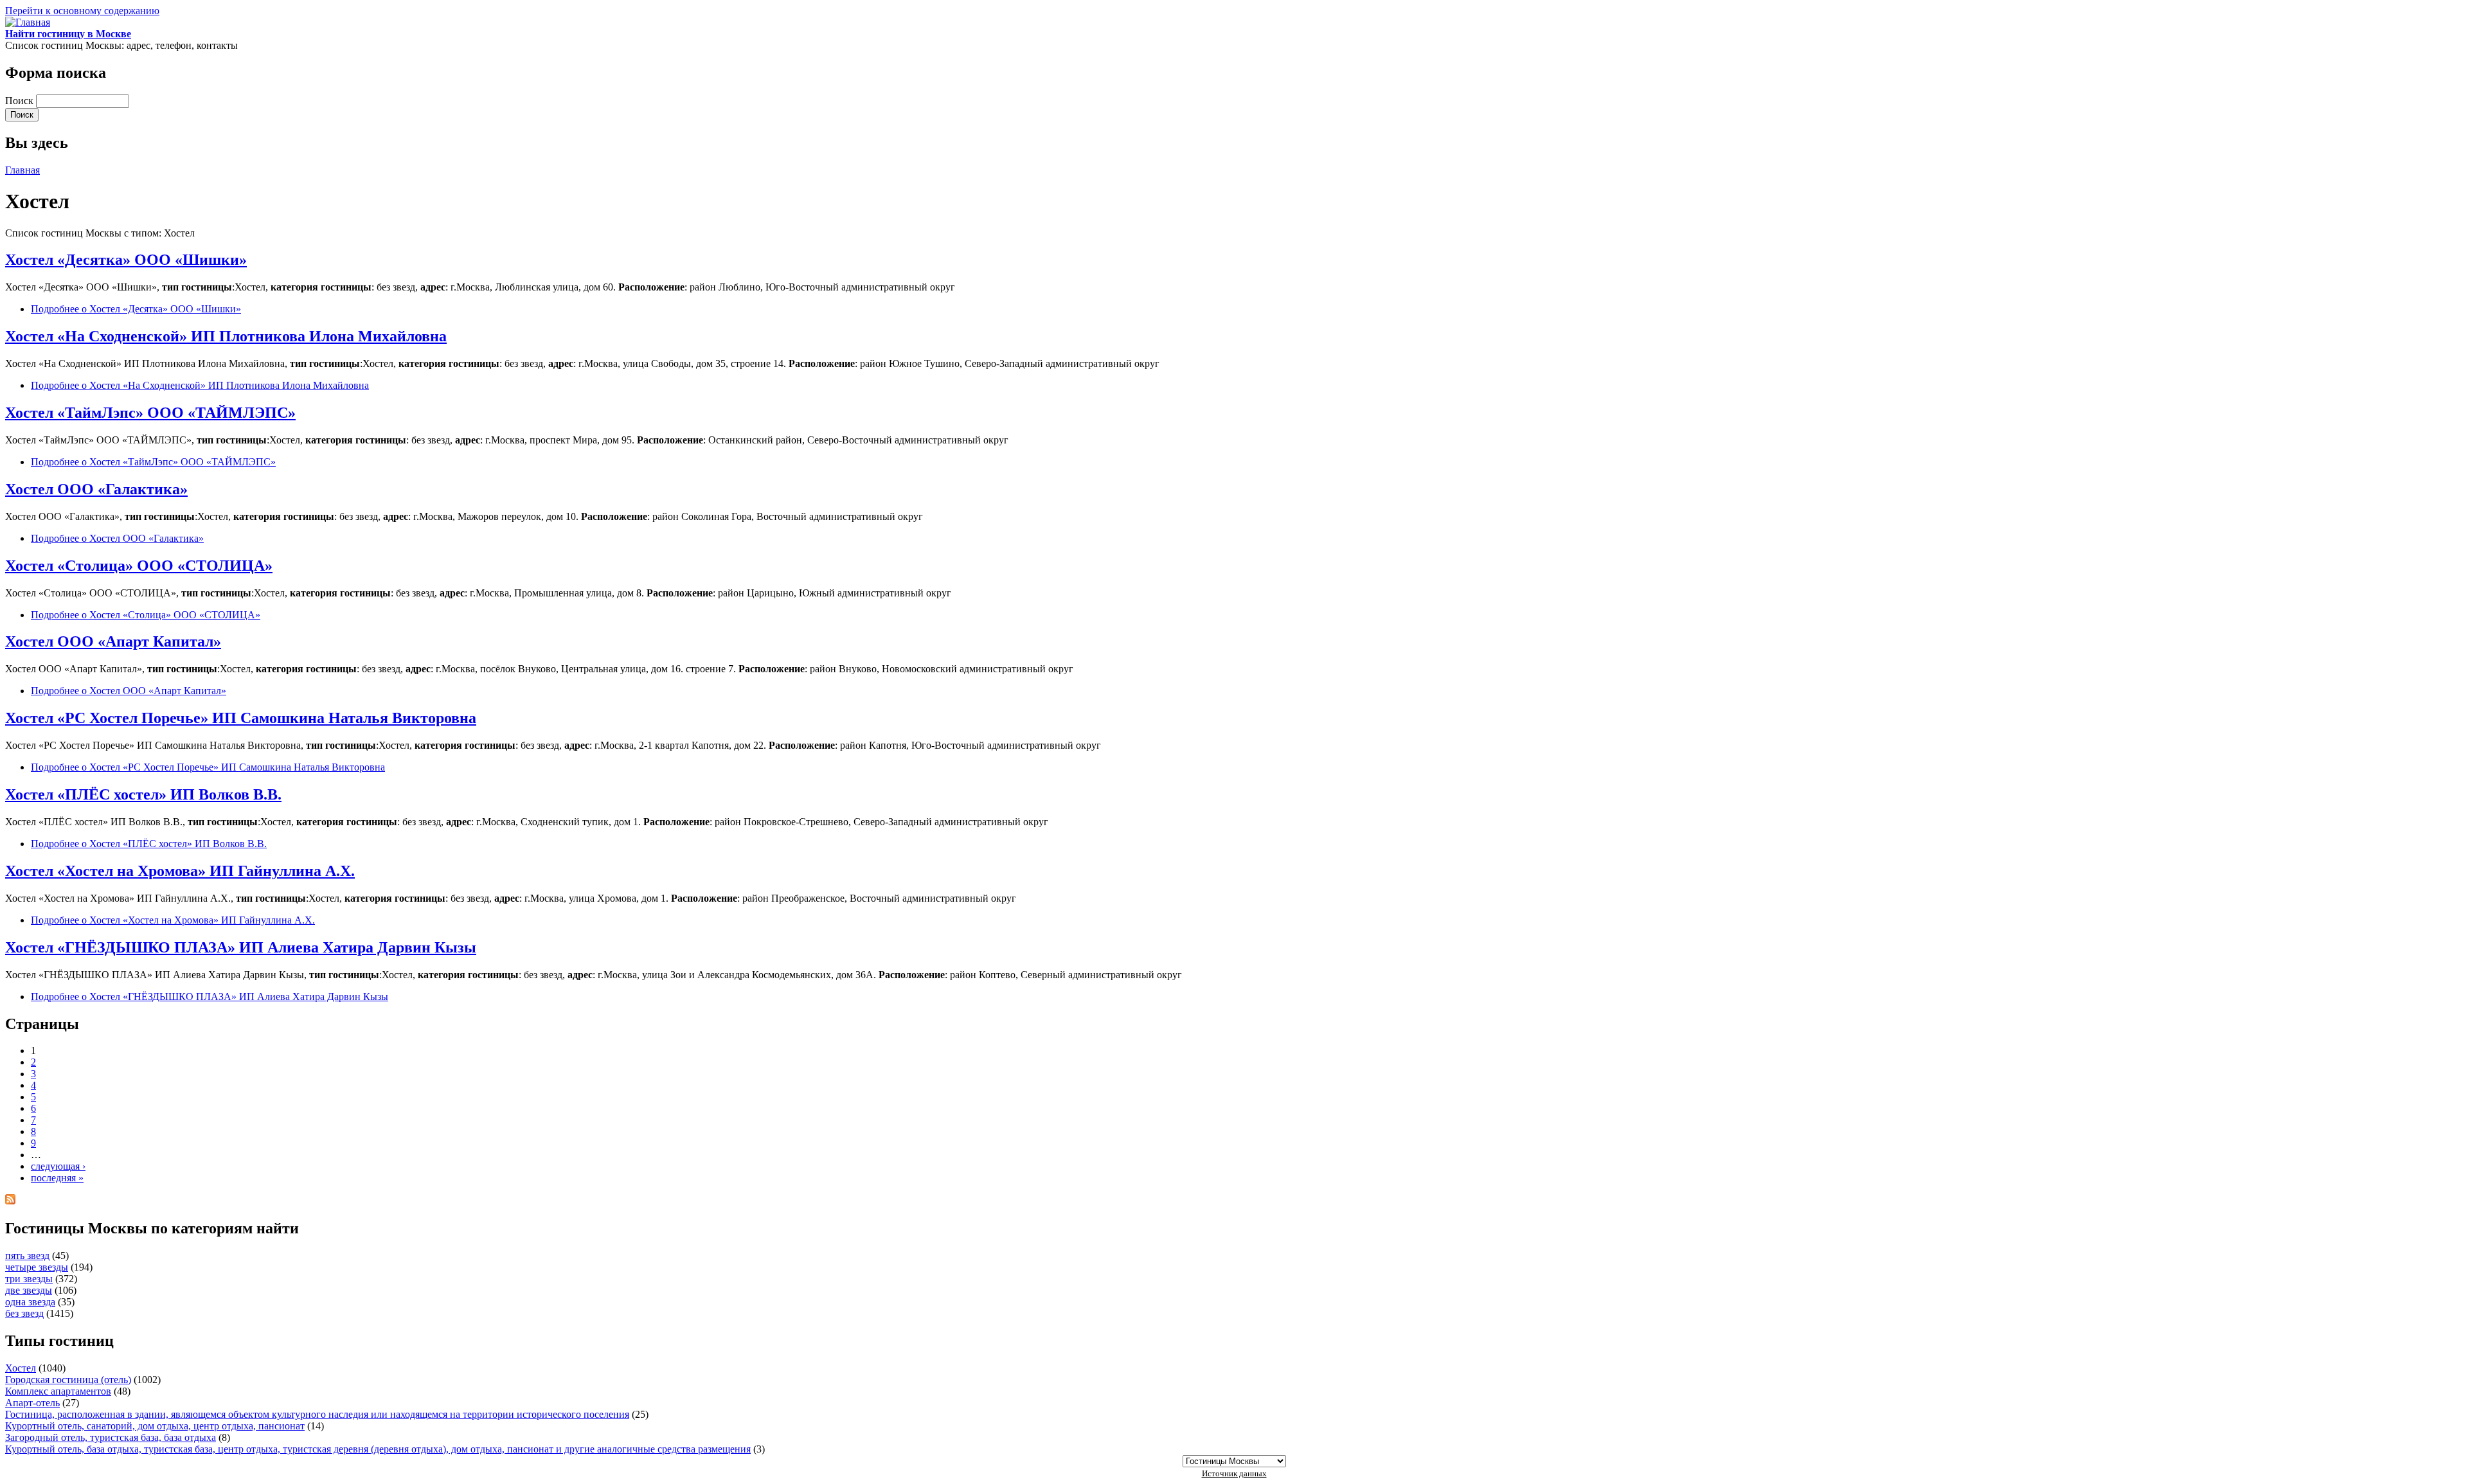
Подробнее (136, 309)
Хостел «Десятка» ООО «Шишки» (126, 260)
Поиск (21, 101)
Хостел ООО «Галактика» (96, 489)
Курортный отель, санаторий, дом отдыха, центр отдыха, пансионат (155, 1426)
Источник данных (1234, 1473)
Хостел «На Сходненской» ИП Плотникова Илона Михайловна (226, 336)
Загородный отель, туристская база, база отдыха (111, 1437)
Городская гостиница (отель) (68, 1380)
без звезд (24, 1313)
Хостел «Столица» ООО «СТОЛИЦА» (139, 566)
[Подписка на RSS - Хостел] (10, 1201)
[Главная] (28, 22)
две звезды (29, 1290)
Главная (22, 170)
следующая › (58, 1166)
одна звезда (30, 1302)
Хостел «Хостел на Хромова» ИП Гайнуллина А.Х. (180, 871)
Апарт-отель (32, 1403)
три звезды (29, 1279)
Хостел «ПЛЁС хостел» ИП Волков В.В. (143, 794)
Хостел (21, 1368)
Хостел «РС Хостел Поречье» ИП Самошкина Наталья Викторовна (241, 718)
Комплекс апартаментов (58, 1391)
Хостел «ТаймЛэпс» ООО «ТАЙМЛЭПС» (150, 413)
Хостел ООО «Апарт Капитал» (113, 641)
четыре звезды (37, 1267)
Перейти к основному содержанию (82, 11)
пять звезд (27, 1256)
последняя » (57, 1178)
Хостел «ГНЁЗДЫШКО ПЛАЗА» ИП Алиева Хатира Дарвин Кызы (241, 947)
